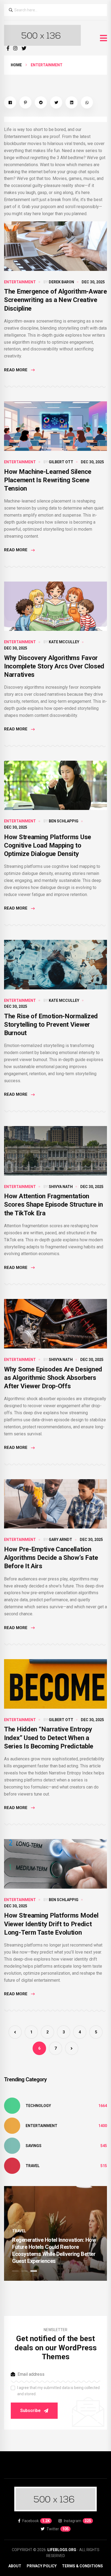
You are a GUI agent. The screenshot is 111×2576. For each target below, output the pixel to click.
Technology (38, 2106)
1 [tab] (15, 2271)
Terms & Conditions (82, 2566)
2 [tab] (25, 2271)
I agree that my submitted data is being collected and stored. (58, 2391)
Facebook (36, 2521)
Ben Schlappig (64, 821)
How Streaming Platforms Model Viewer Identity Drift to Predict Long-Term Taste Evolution (51, 1924)
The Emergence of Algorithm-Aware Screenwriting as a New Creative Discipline (55, 300)
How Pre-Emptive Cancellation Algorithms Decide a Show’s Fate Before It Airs (51, 1558)
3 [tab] (34, 2271)
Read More (16, 370)
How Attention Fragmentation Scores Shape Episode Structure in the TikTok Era (53, 1205)
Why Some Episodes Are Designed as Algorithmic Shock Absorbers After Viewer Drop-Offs (53, 1378)
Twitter (58, 2529)
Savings (34, 2146)
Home (16, 65)
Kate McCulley (64, 642)
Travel (33, 2166)
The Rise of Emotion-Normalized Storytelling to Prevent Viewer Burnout (51, 1025)
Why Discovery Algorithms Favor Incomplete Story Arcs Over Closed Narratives (54, 666)
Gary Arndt (60, 1540)
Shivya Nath (61, 1187)
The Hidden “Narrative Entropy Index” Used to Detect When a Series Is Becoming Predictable (49, 1738)
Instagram (77, 2521)
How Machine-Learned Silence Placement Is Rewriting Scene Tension (48, 480)
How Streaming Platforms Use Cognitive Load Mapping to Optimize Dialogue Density (48, 845)
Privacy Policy (42, 2566)
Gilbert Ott (61, 462)
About (15, 2566)
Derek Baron (61, 282)
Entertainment (20, 282)
